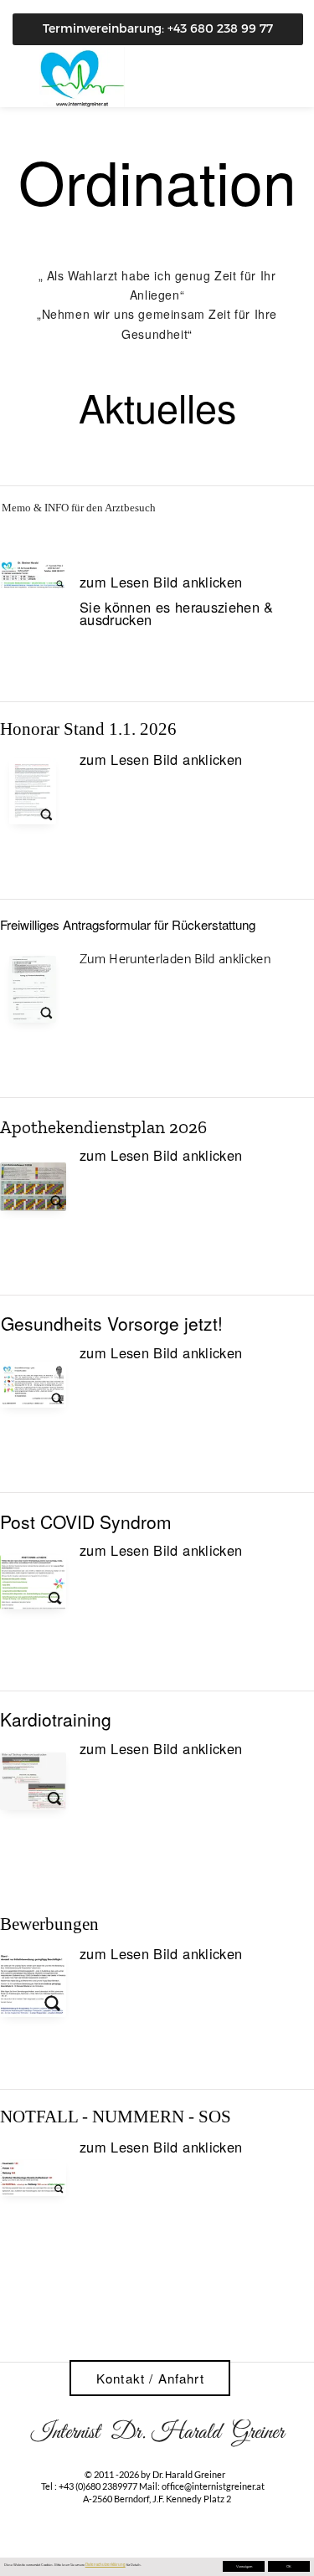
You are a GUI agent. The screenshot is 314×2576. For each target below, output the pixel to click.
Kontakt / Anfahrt (150, 2378)
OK (289, 2567)
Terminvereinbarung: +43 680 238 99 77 (158, 28)
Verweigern (244, 2567)
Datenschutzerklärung (106, 2564)
